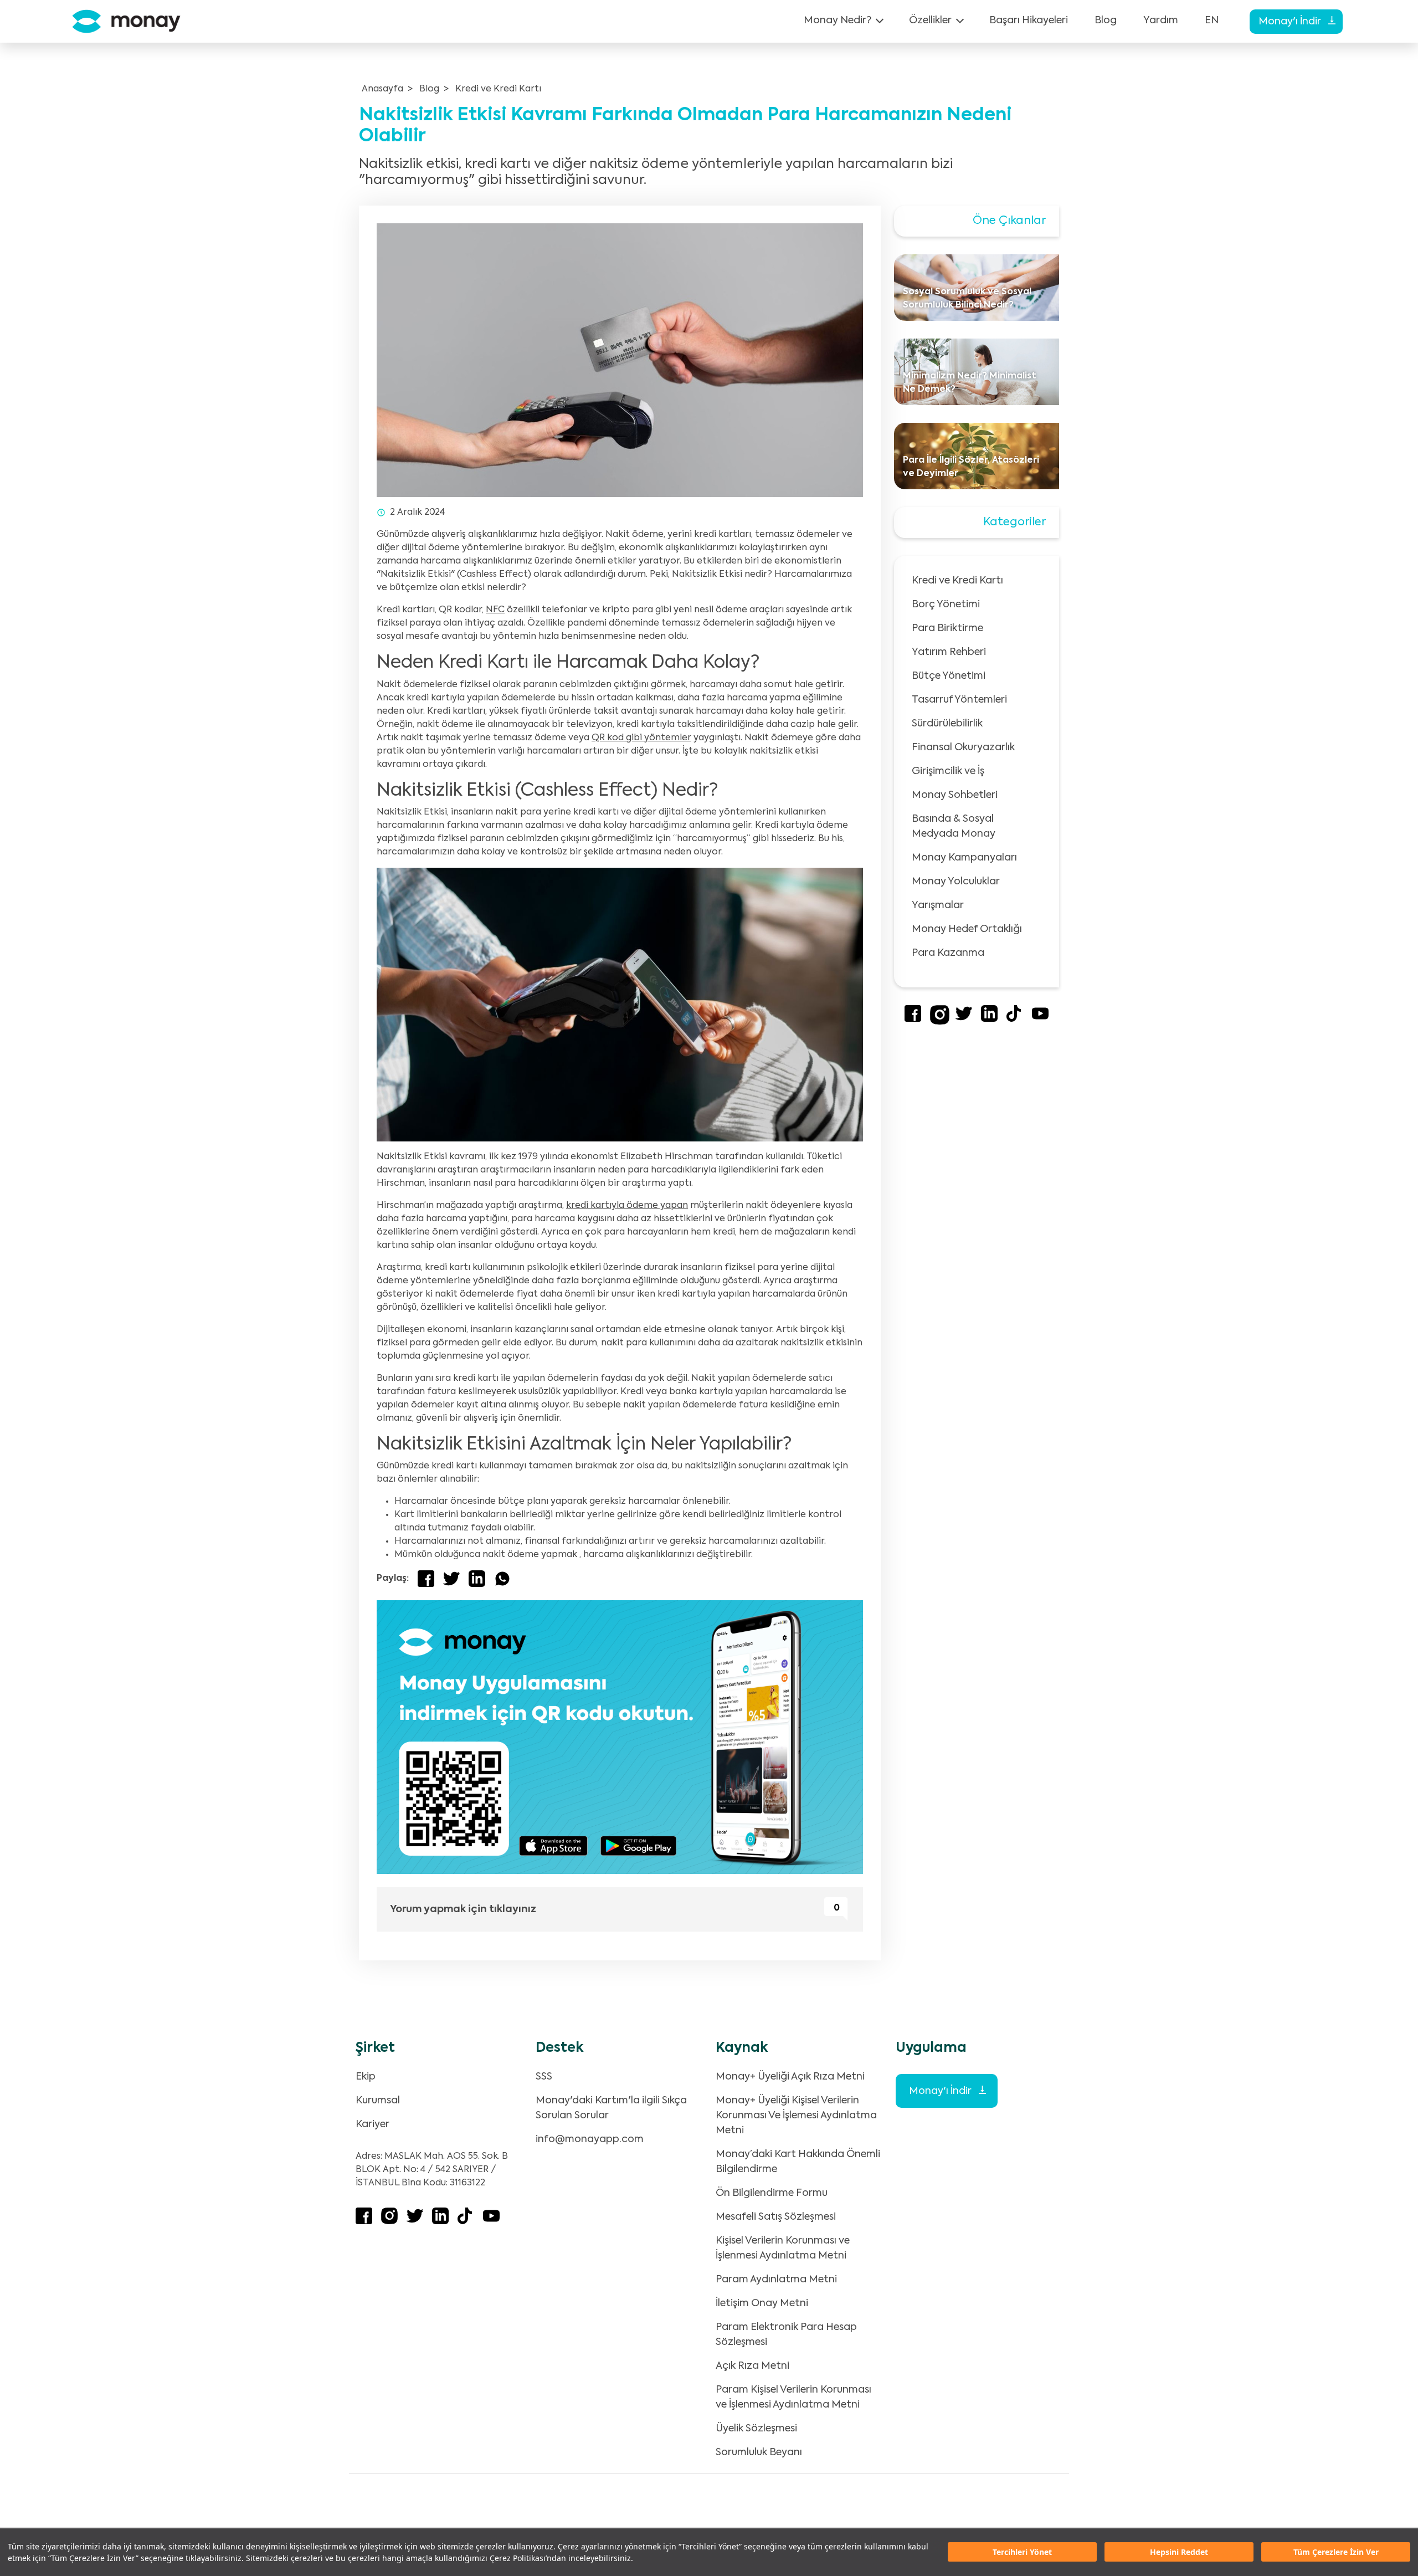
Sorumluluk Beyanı (759, 2452)
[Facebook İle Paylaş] (426, 1579)
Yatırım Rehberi (949, 652)
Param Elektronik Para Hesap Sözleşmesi (786, 2335)
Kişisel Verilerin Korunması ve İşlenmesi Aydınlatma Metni (783, 2248)
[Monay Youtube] (1040, 1020)
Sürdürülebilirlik (947, 724)
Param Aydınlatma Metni (776, 2280)
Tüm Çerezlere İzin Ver (1336, 2552)
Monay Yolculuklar (956, 882)
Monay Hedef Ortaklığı (967, 929)
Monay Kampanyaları (964, 858)
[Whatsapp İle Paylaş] (502, 1579)
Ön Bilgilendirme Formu (772, 2193)
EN (1212, 21)
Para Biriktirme (947, 628)
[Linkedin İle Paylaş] (477, 1579)
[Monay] (126, 21)
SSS (544, 2077)
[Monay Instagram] (940, 1022)
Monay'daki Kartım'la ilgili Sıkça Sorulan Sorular (611, 2108)
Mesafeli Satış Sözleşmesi (776, 2217)
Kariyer (373, 2124)
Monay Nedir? (838, 21)
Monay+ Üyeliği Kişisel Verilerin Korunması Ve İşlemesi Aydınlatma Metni (796, 2116)
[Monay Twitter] (964, 1020)
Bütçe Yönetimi (949, 676)
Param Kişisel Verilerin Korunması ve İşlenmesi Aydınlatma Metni (793, 2397)
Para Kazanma (948, 953)
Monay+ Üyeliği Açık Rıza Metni (790, 2077)
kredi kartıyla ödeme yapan (627, 1206)
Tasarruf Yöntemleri (959, 700)
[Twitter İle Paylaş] (451, 1579)
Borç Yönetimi (946, 605)
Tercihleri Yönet (1022, 2552)
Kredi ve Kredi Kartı (498, 89)
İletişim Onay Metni (762, 2303)
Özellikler (930, 21)
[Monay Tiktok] (1015, 1020)
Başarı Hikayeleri (1029, 21)
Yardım (1161, 21)
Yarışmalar (938, 905)
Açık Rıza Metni (752, 2366)
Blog (1106, 21)
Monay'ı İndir (1291, 22)
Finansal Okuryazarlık (963, 747)
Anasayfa (382, 89)
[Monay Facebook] (913, 1020)
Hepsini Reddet (1179, 2552)
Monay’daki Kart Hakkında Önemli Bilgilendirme (798, 2162)
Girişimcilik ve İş (948, 771)
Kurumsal (378, 2101)
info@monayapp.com (590, 2139)
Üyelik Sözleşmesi (756, 2429)
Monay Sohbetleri (955, 795)
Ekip (366, 2077)
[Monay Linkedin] (989, 1020)
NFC (495, 610)
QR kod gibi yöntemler (641, 738)
